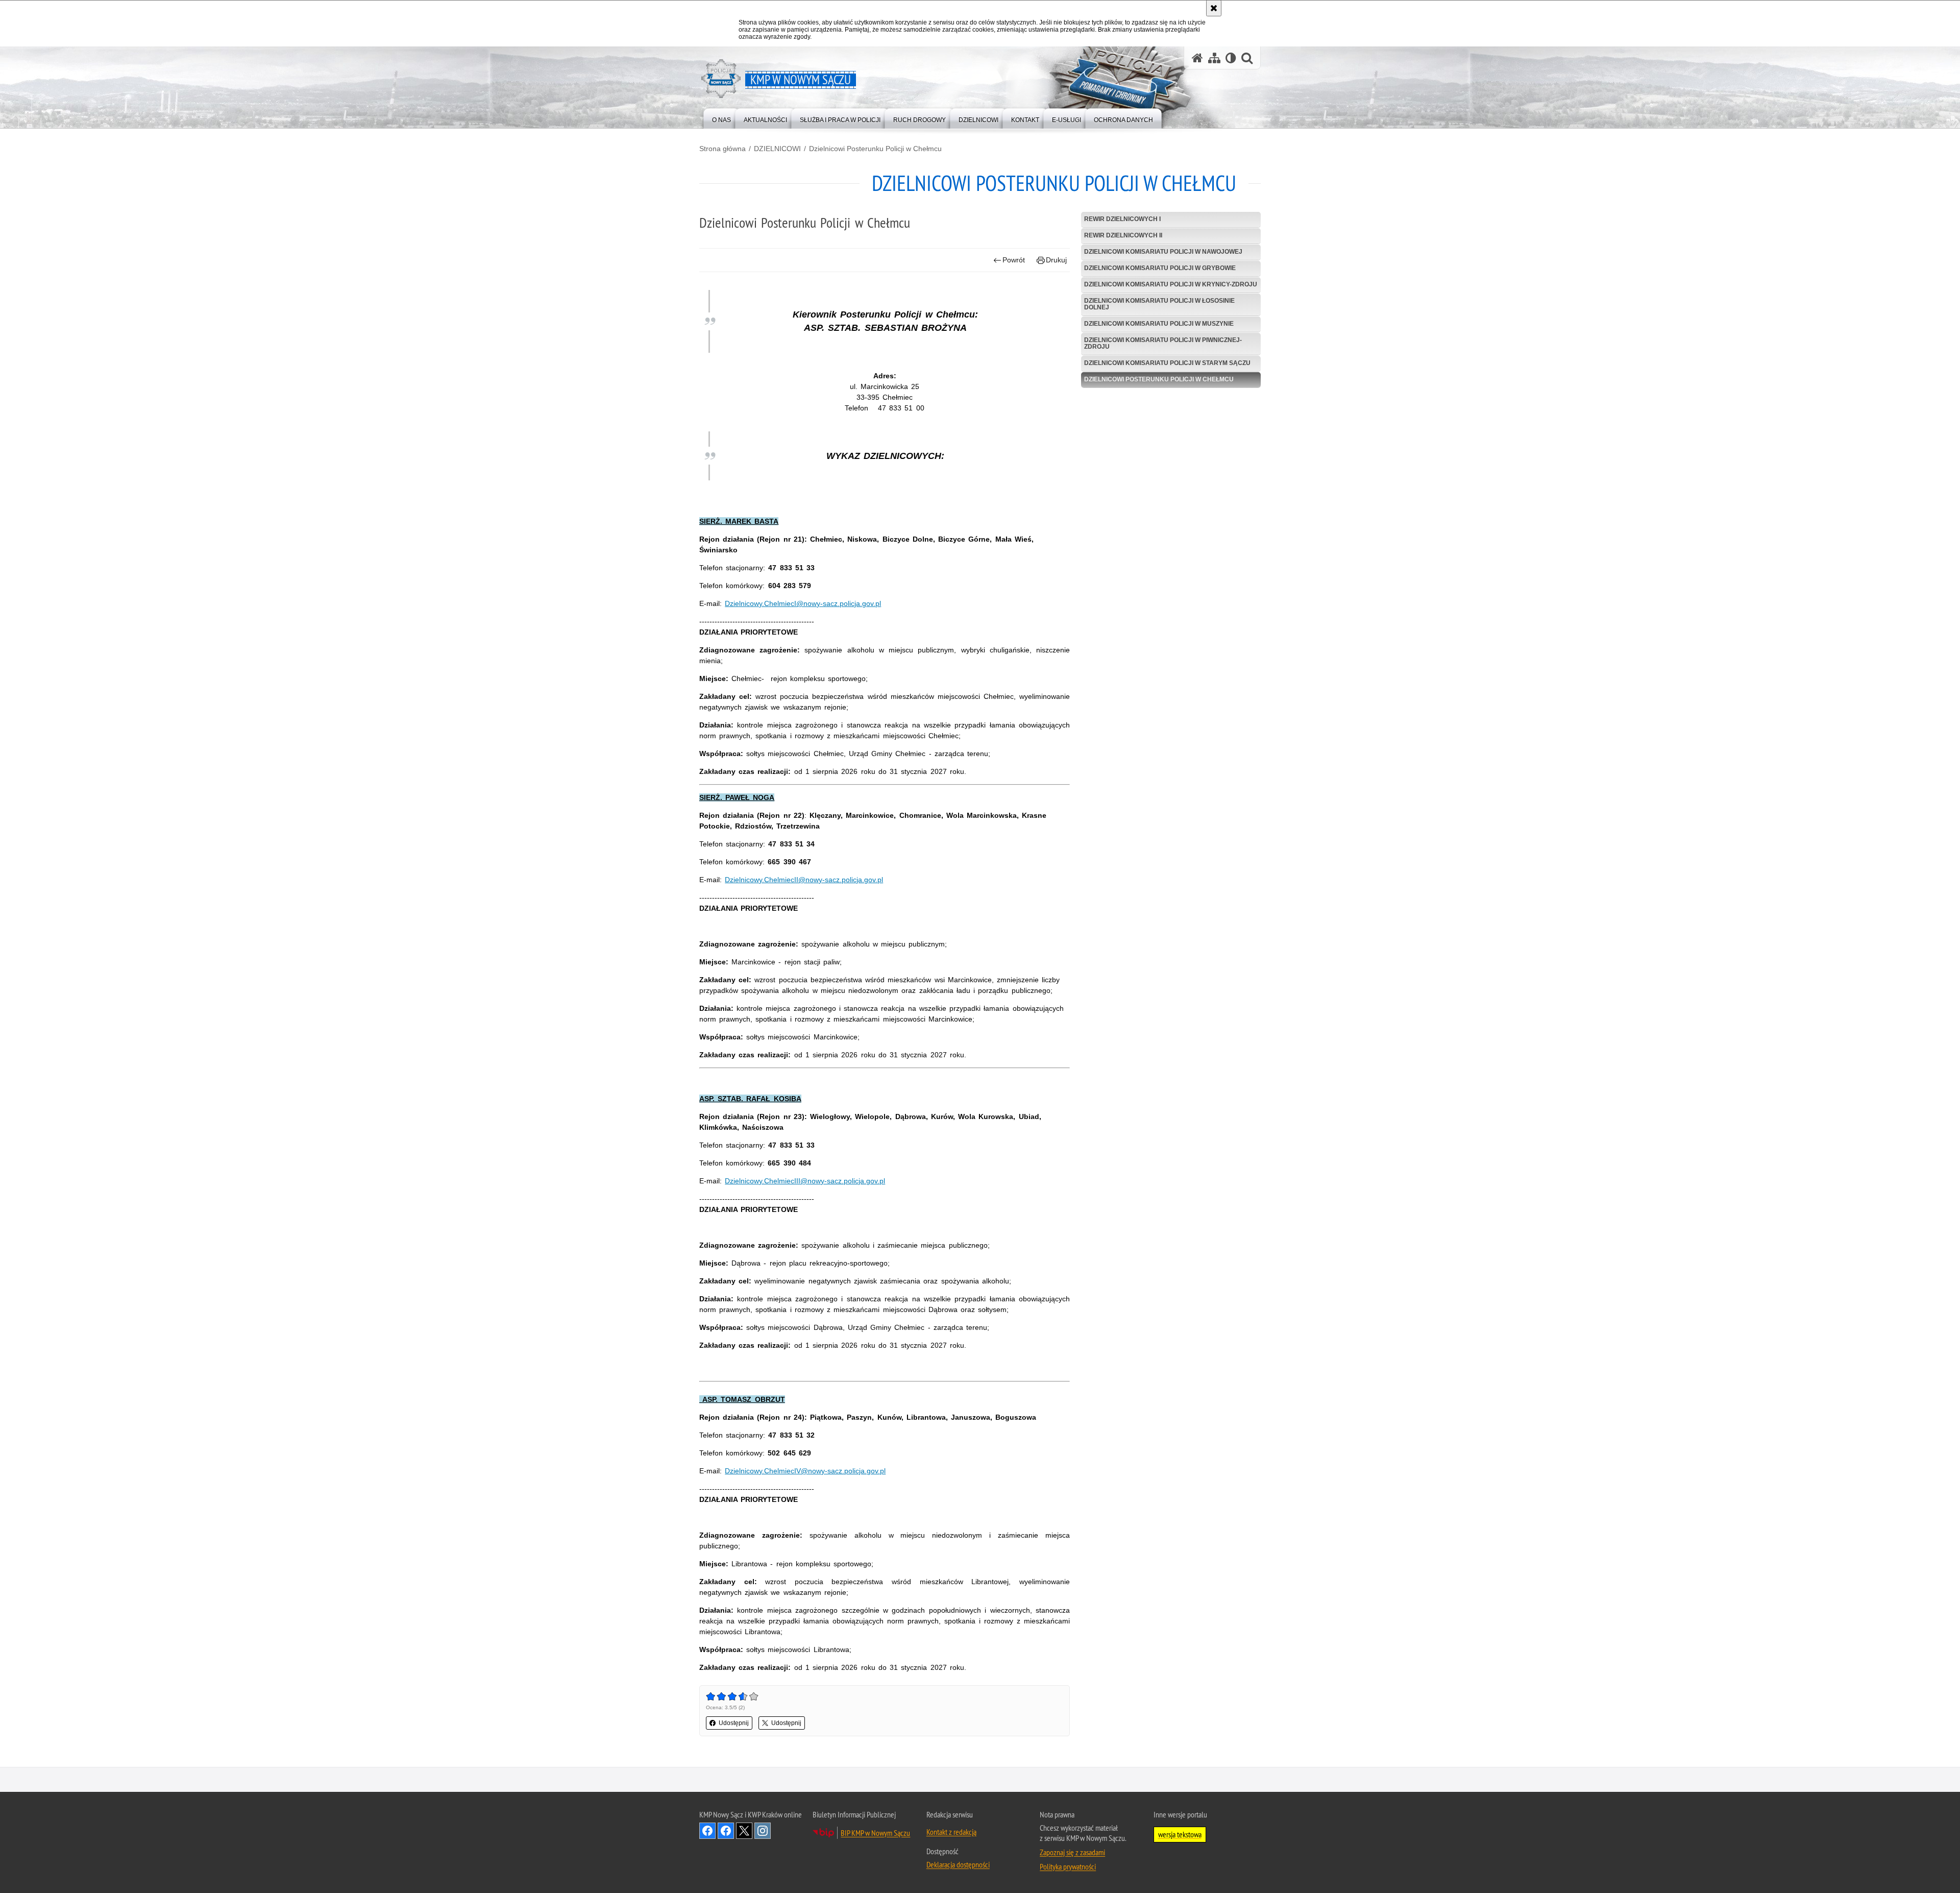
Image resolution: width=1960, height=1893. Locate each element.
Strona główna (722, 149)
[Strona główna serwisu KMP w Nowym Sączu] (1197, 58)
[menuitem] (721, 118)
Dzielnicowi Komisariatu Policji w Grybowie (1160, 268)
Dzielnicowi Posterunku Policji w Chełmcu (875, 149)
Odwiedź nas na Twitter (744, 1831)
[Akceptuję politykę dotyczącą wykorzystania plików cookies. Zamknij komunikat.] (1214, 8)
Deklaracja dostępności (958, 1864)
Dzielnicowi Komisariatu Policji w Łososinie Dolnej (1159, 304)
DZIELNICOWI (777, 149)
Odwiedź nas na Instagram (763, 1831)
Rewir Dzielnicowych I (1122, 219)
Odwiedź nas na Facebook (707, 1831)
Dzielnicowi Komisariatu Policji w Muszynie (1159, 324)
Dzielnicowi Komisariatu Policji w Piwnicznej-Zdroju (1163, 343)
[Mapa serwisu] (1214, 58)
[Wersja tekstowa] (1231, 58)
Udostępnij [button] (734, 1723)
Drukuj (1056, 260)
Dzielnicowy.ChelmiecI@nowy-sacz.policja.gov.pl (803, 603)
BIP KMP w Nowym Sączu (875, 1833)
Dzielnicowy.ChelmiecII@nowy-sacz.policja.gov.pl (804, 880)
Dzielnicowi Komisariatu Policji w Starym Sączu (1167, 363)
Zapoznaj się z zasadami (1072, 1852)
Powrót (1014, 260)
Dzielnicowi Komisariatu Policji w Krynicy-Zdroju (1171, 284)
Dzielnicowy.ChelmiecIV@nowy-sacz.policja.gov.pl (805, 1471)
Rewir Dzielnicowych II (1123, 235)
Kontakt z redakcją (951, 1832)
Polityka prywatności (1068, 1866)
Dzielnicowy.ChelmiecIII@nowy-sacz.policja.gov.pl (805, 1181)
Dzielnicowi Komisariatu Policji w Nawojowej (1163, 252)
